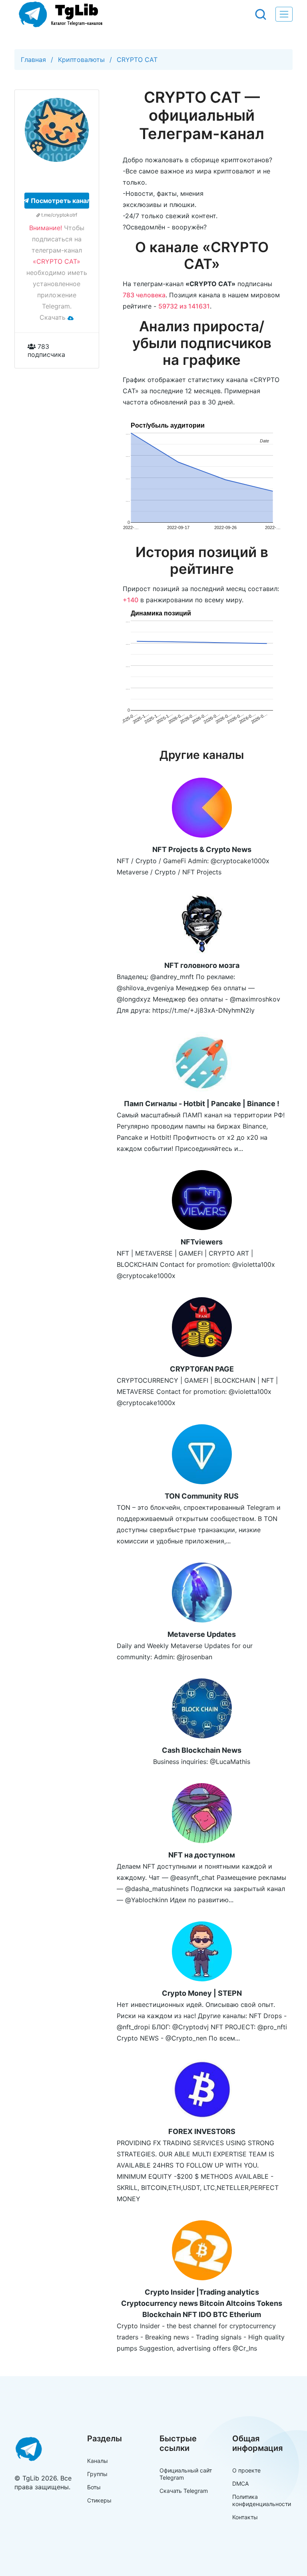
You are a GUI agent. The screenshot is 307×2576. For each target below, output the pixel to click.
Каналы (98, 2461)
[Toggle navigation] (284, 14)
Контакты (245, 2517)
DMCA (240, 2483)
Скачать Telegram (184, 2491)
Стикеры (99, 2500)
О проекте (246, 2470)
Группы (97, 2474)
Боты (94, 2487)
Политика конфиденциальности (262, 2500)
